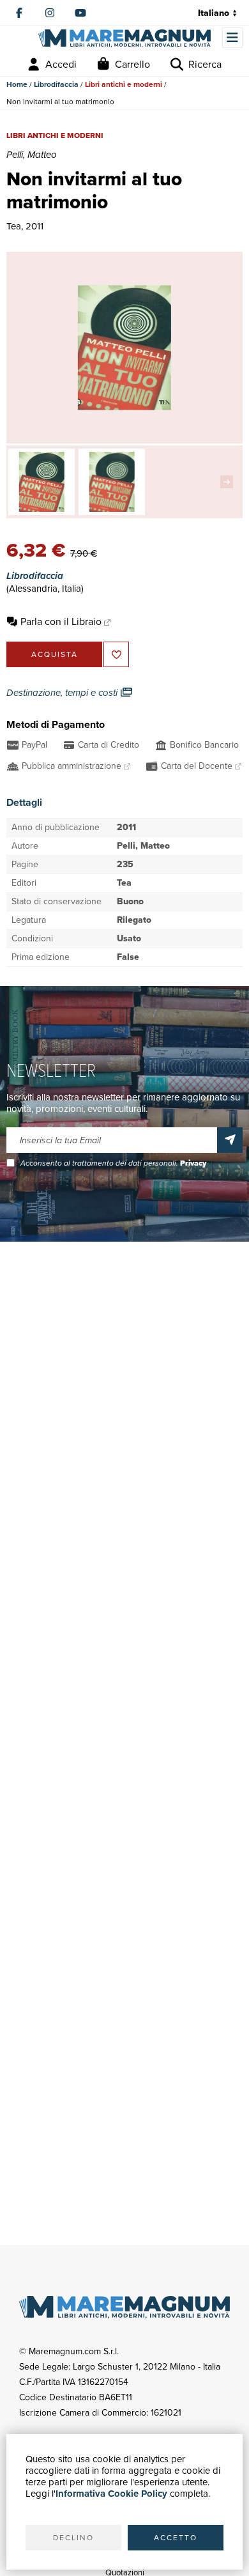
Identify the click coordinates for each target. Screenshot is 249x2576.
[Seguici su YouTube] (80, 13)
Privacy (193, 1163)
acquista (55, 654)
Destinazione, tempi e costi (63, 693)
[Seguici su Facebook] (19, 13)
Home (17, 84)
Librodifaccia (56, 84)
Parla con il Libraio (61, 621)
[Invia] (230, 1140)
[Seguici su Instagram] (50, 13)
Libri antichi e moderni (124, 84)
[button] (230, 482)
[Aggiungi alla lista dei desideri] (116, 654)
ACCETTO (176, 2538)
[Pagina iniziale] (124, 39)
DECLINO (73, 2538)
